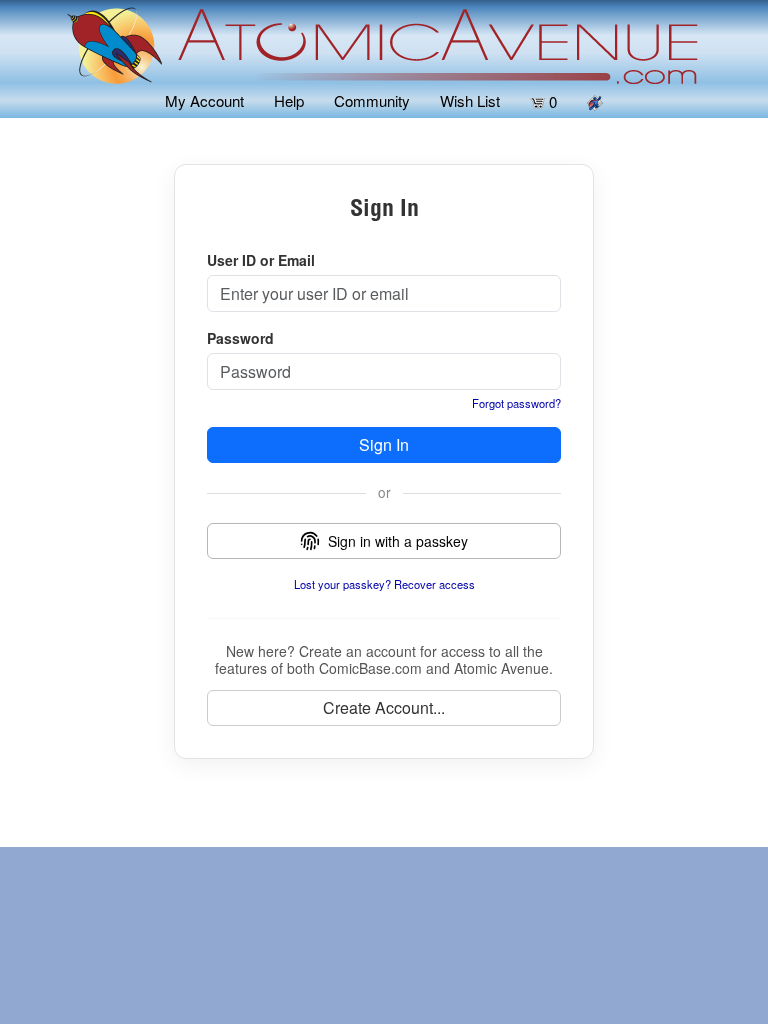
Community (372, 100)
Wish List (470, 100)
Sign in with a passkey (398, 541)
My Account (204, 100)
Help (289, 100)
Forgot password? (516, 403)
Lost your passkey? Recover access (384, 584)
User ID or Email (261, 260)
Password (240, 338)
